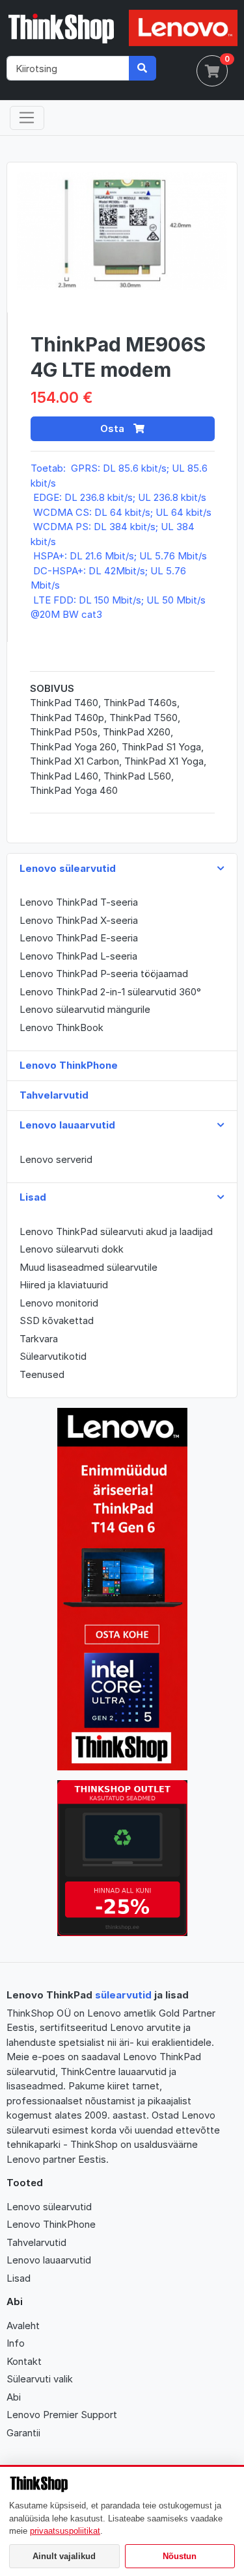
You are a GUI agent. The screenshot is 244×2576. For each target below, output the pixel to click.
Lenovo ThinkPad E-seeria (79, 938)
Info (16, 2343)
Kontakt (24, 2361)
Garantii (23, 2433)
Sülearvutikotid (53, 1356)
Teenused (42, 1374)
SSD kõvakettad (57, 1320)
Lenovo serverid (56, 1159)
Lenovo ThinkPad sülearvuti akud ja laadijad (116, 1231)
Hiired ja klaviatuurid (64, 1285)
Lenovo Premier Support (62, 2415)
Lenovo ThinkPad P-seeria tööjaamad (104, 974)
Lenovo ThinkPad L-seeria (78, 956)
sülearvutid (123, 1995)
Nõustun (180, 2556)
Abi (14, 2397)
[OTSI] (143, 68)
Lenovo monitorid (59, 1303)
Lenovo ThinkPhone (51, 2224)
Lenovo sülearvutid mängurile (85, 1009)
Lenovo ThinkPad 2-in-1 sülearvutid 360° (110, 992)
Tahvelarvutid (36, 2242)
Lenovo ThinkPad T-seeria (79, 902)
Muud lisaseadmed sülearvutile (88, 1267)
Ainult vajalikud (64, 2556)
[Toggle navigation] (27, 118)
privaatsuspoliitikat (65, 2531)
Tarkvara (39, 1339)
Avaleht (23, 2326)
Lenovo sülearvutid (49, 2207)
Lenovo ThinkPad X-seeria (79, 920)
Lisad (19, 2278)
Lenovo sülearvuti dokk (72, 1249)
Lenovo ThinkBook (61, 1027)
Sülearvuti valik (40, 2379)
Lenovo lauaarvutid (49, 2260)
